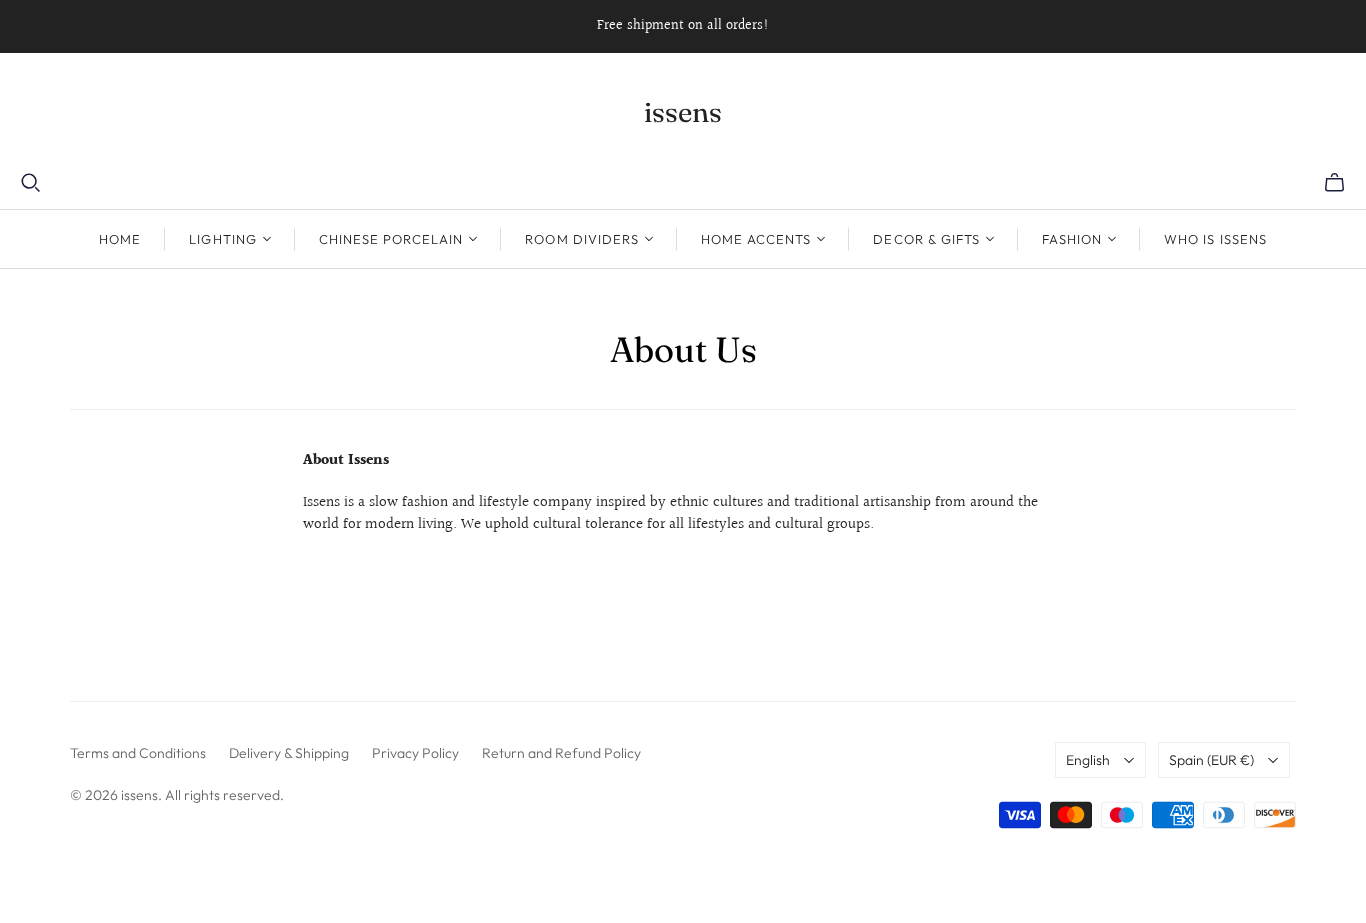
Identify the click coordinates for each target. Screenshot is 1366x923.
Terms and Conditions (138, 753)
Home (120, 239)
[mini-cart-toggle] (1334, 183)
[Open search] (31, 183)
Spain (1211, 760)
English (1088, 760)
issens (683, 112)
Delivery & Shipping (289, 753)
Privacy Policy (415, 753)
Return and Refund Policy (561, 753)
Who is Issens (1215, 239)
